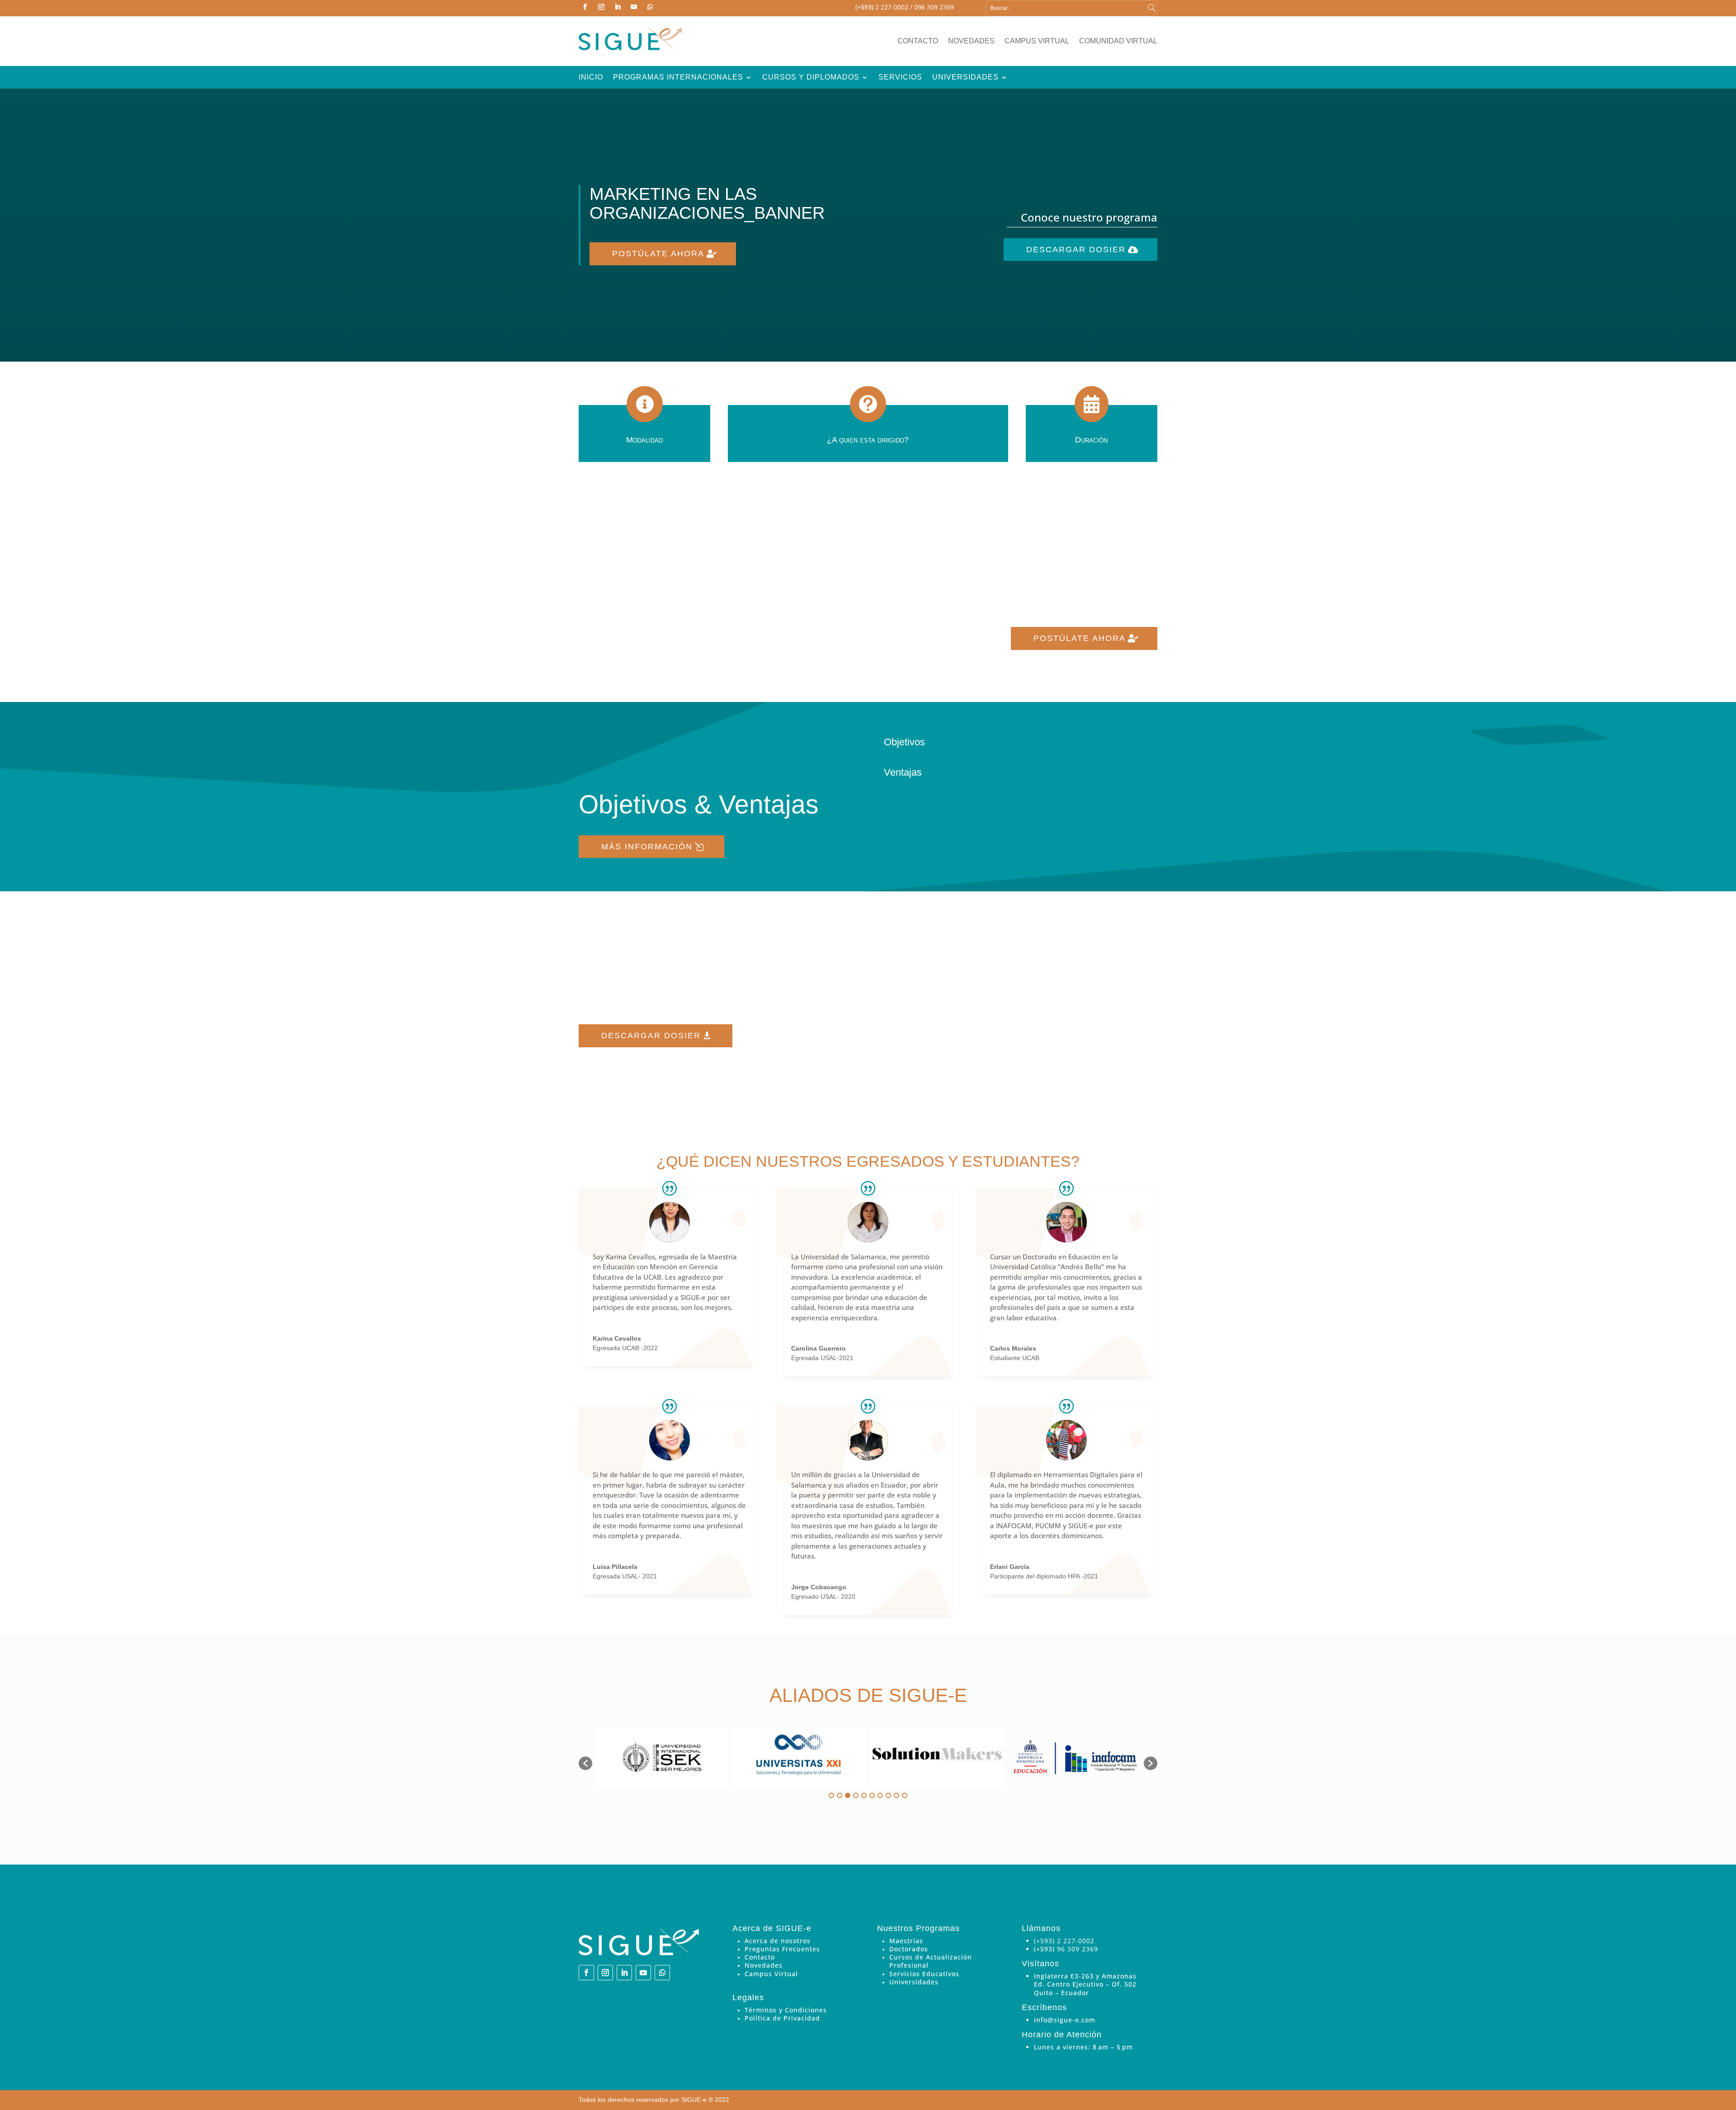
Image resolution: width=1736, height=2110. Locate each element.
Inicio (591, 78)
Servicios (900, 78)
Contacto (918, 41)
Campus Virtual (1037, 41)
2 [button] (840, 1795)
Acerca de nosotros (778, 1941)
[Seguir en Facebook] (585, 7)
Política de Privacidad (782, 2018)
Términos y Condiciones (786, 2010)
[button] (585, 1763)
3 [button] (848, 1795)
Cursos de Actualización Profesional (931, 1961)
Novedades (971, 41)
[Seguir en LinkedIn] (618, 7)
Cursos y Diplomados (811, 78)
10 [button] (905, 1795)
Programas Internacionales (678, 78)
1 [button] (831, 1795)
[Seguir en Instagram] (601, 7)
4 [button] (856, 1795)
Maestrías (906, 1941)
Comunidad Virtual (1118, 41)
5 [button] (864, 1795)
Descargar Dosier (1076, 250)
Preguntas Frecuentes (782, 1949)
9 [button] (896, 1795)
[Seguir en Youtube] (634, 7)
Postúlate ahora (658, 254)
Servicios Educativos (924, 1974)
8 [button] (888, 1795)
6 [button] (872, 1795)
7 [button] (880, 1795)
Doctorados (909, 1949)
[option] (661, 1759)
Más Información (647, 847)
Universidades (965, 78)
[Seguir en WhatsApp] (650, 7)
